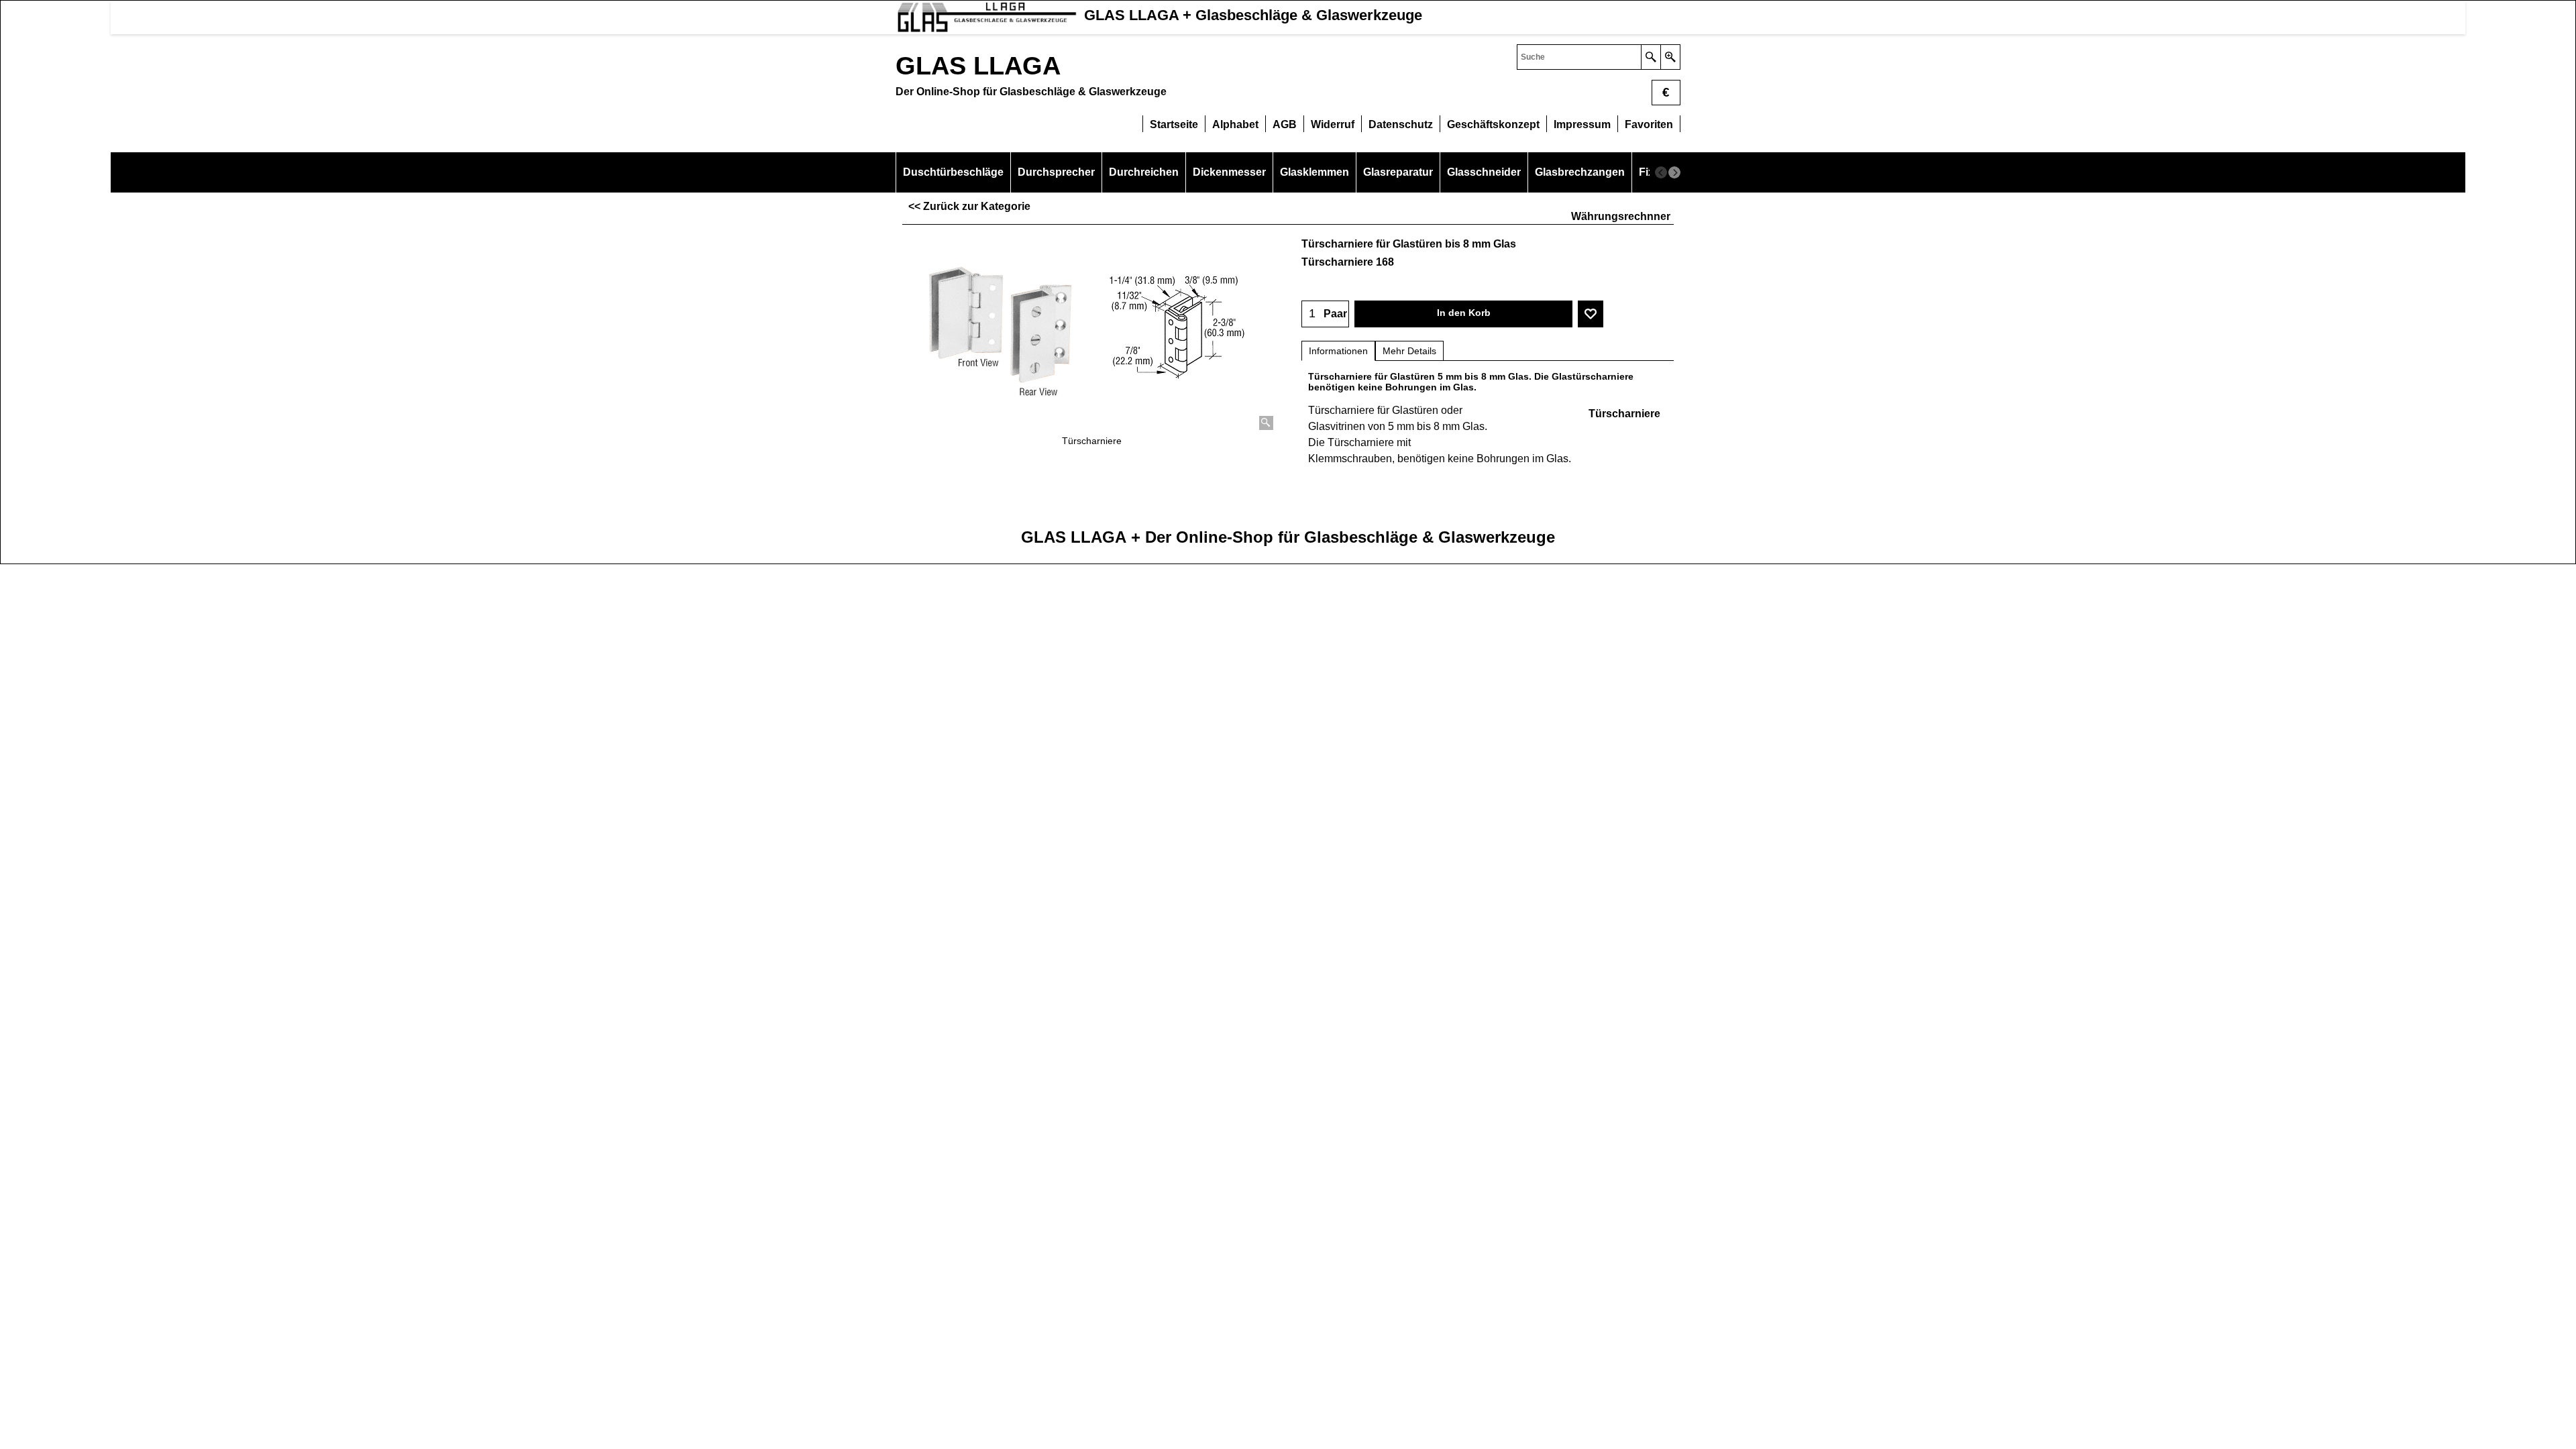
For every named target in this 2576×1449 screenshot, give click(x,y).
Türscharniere (1624, 414)
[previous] (1661, 172)
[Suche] (1651, 57)
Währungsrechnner (1621, 216)
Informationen (1338, 351)
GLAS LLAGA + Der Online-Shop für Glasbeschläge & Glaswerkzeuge (1288, 537)
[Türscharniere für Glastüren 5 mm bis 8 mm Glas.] (1092, 333)
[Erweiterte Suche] (1670, 57)
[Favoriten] (1591, 314)
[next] (1674, 172)
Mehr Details (1409, 351)
